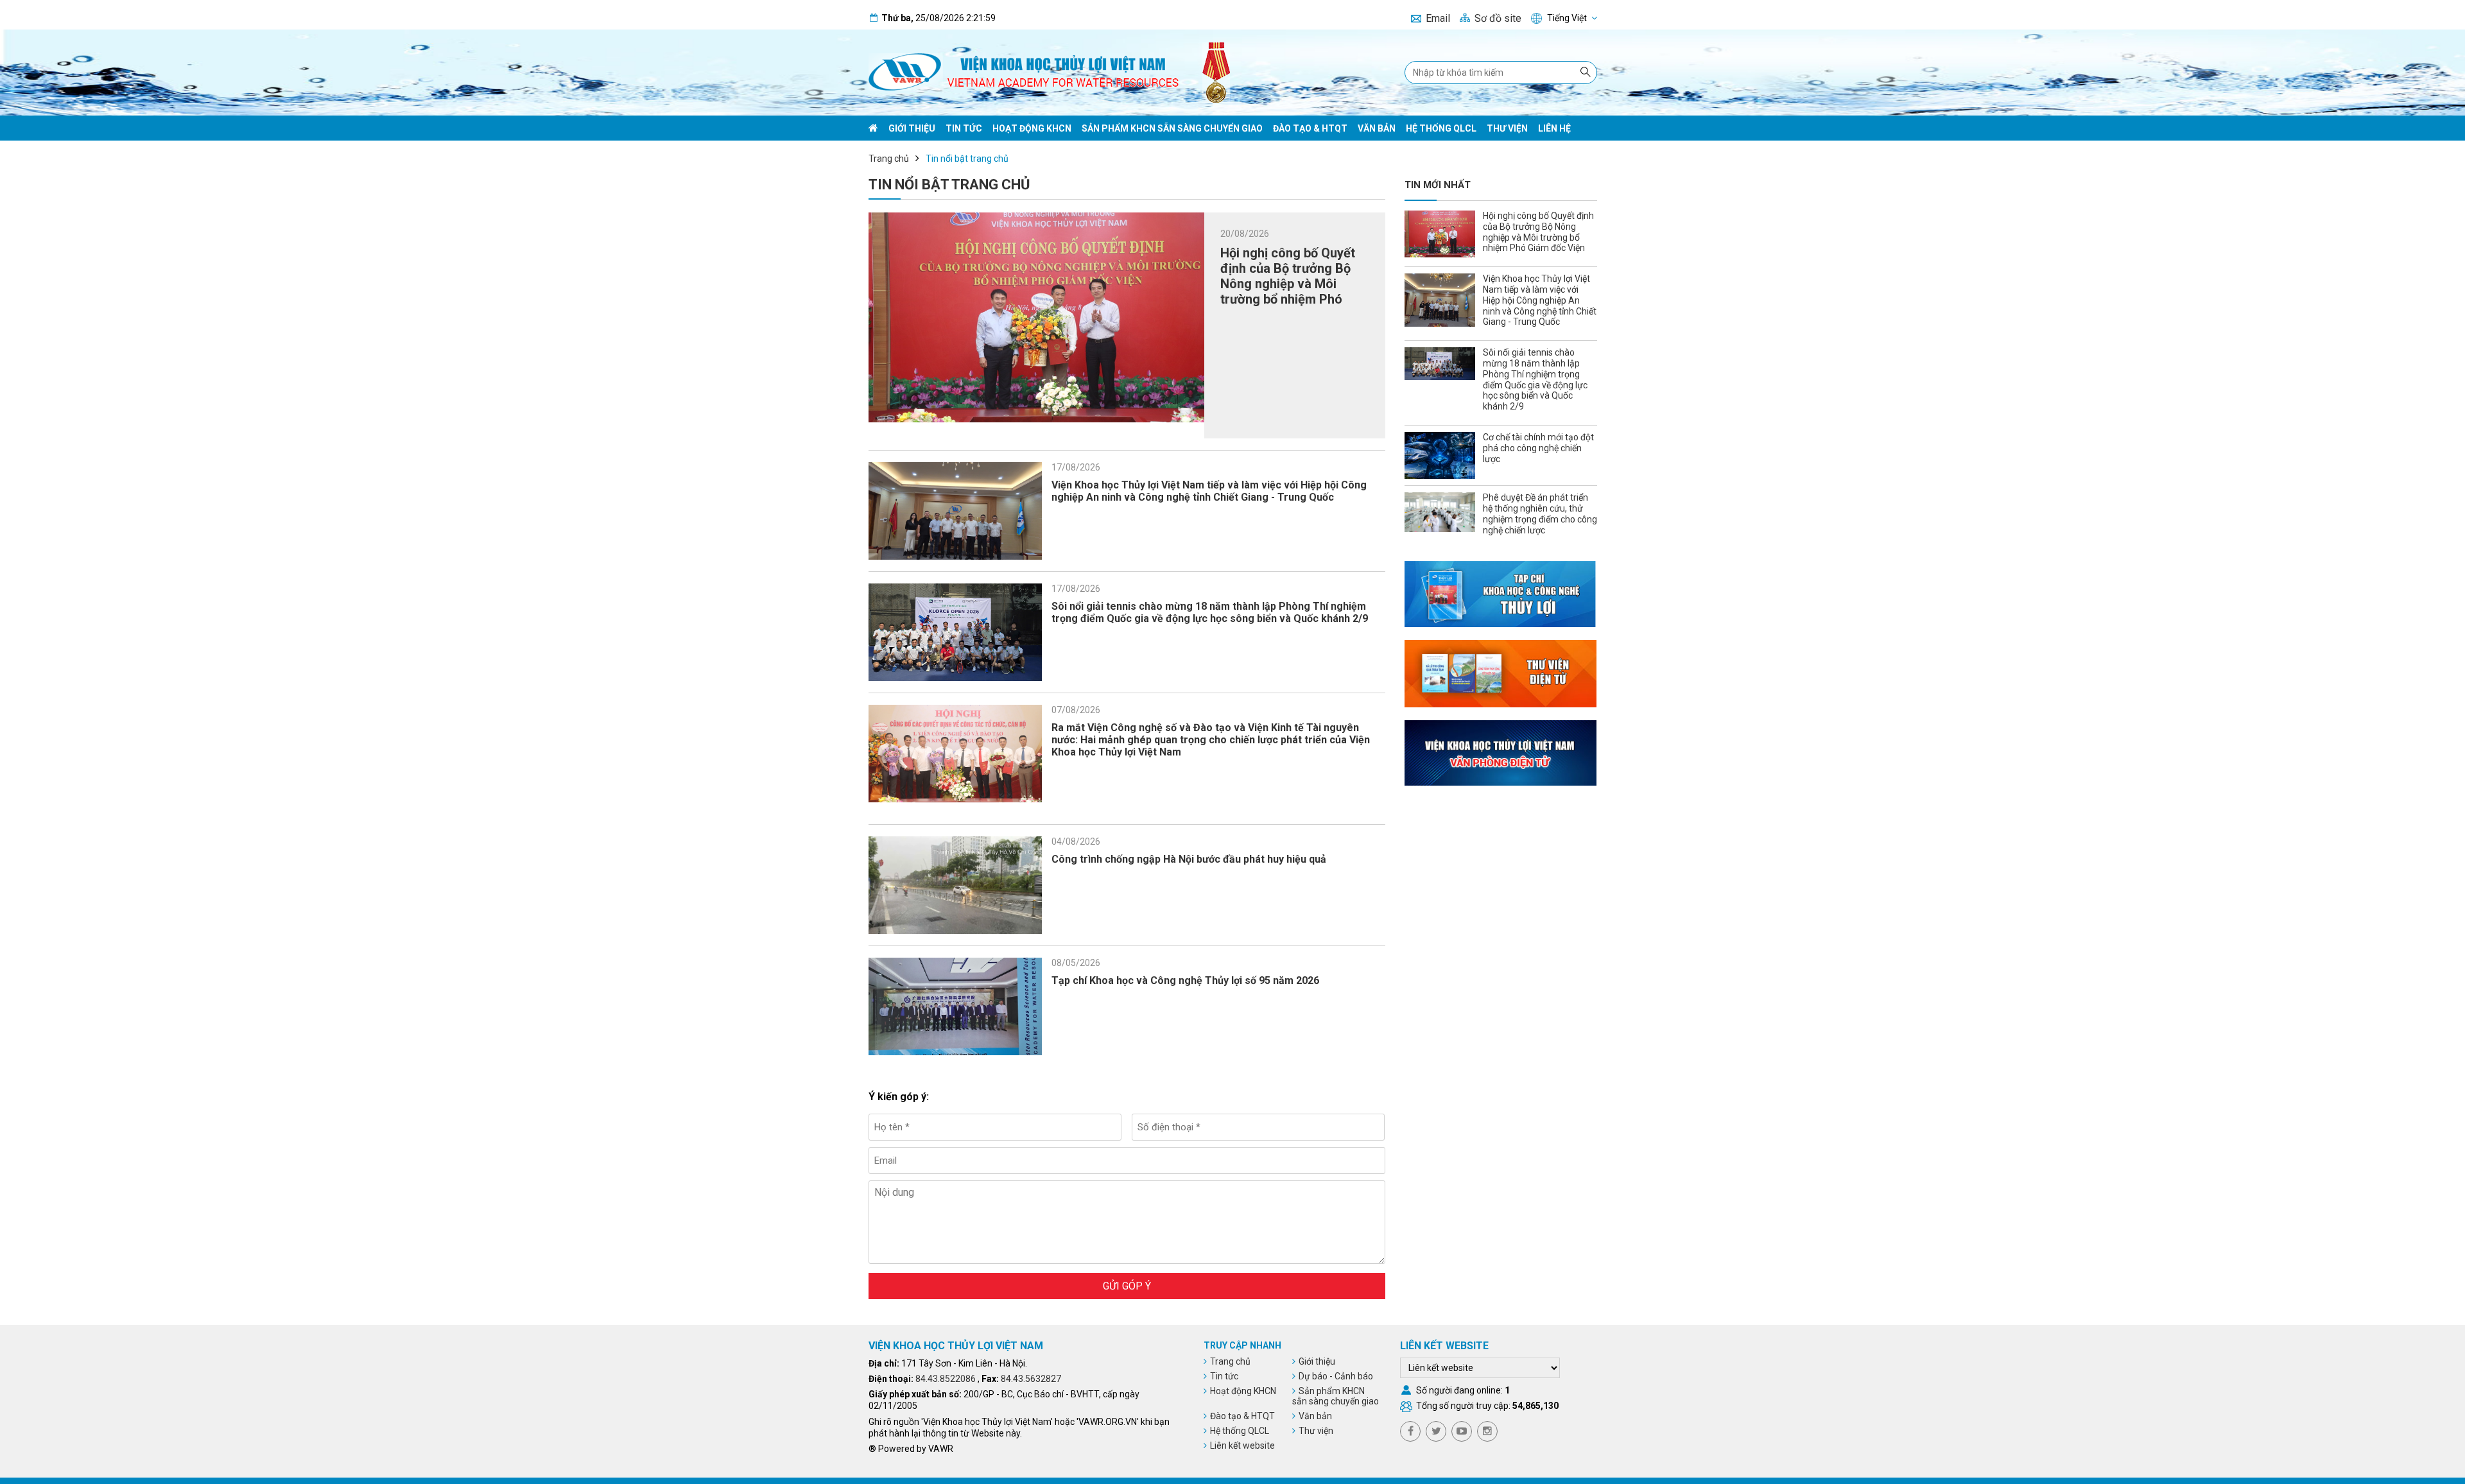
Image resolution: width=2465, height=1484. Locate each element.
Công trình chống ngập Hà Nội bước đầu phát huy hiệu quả (1189, 859)
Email (1438, 18)
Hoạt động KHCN (1032, 128)
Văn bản (1377, 128)
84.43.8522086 (946, 1379)
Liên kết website (1242, 1445)
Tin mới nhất (1438, 185)
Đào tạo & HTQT (1310, 128)
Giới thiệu (912, 128)
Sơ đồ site (1498, 18)
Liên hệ (1554, 128)
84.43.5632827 (1031, 1379)
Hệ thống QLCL (1441, 128)
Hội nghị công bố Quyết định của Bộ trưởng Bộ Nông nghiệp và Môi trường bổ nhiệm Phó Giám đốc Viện (1288, 284)
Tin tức (964, 128)
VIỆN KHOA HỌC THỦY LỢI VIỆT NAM (956, 1346)
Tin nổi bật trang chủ (967, 159)
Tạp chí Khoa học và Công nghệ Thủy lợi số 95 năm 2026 (1185, 980)
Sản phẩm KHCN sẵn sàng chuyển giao (1172, 128)
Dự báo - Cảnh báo (1336, 1376)
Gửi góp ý (1127, 1286)
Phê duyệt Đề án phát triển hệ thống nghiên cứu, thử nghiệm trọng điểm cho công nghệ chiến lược (1540, 513)
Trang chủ (889, 159)
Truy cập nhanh (1242, 1345)
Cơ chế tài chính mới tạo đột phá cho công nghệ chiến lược (1538, 448)
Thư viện (1507, 128)
